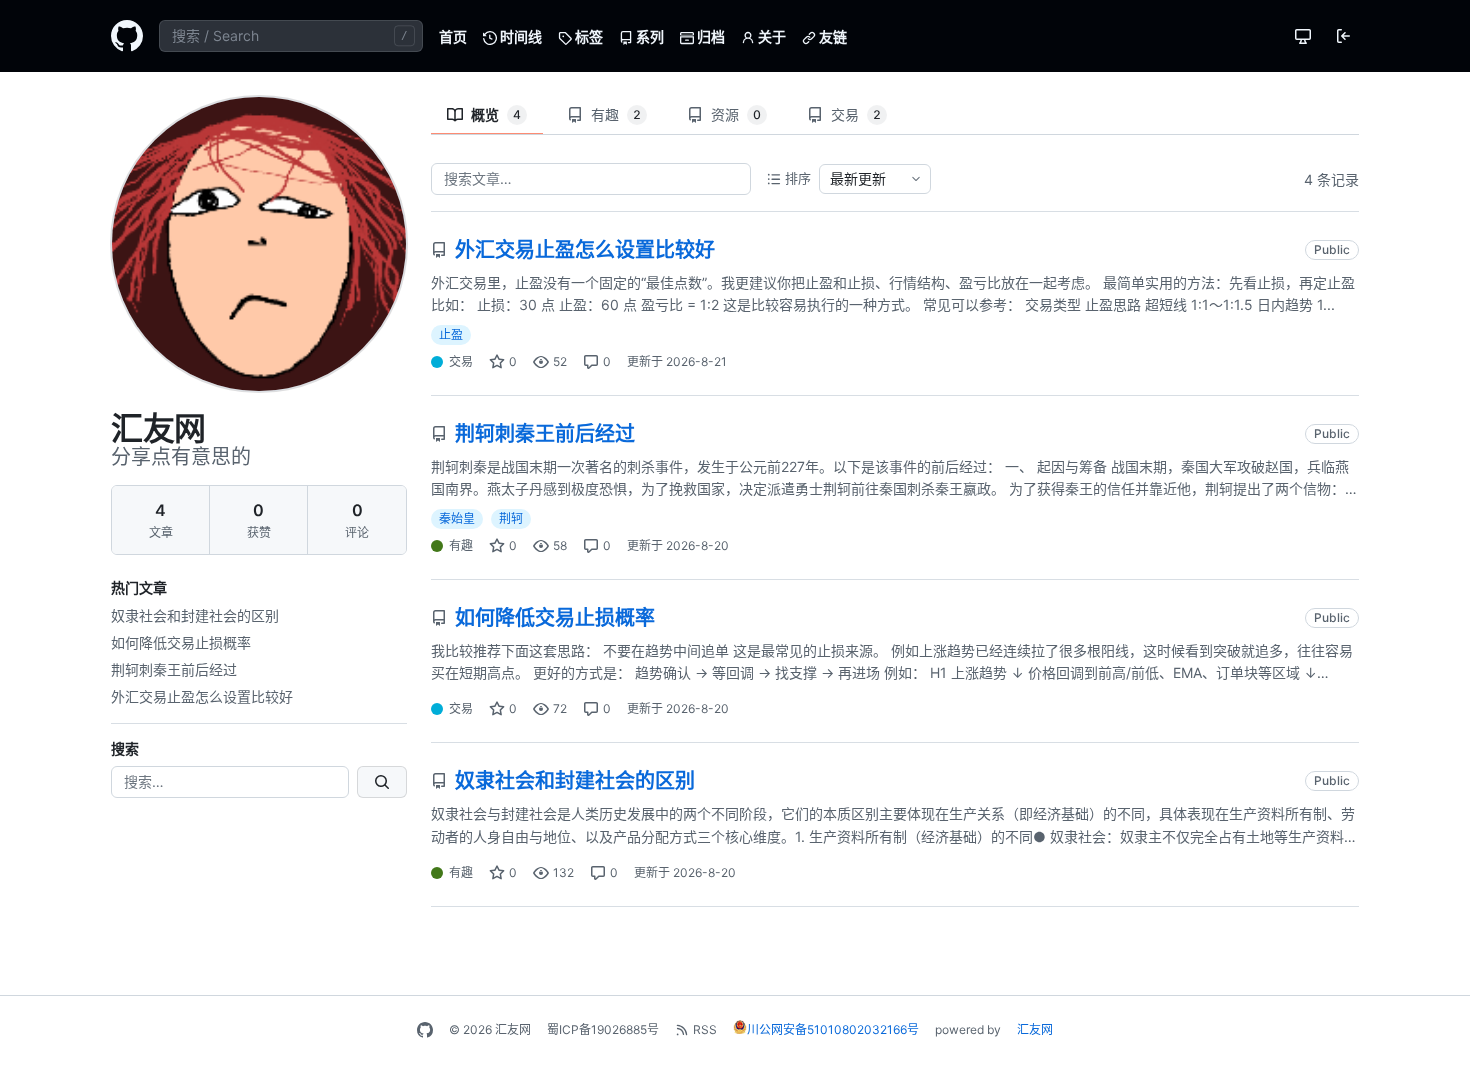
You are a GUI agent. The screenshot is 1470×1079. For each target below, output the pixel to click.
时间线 (519, 36)
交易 (856, 114)
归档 (709, 36)
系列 (648, 36)
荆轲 (511, 518)
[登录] (1343, 36)
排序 (798, 178)
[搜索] (382, 782)
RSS (705, 1029)
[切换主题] (1303, 36)
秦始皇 (457, 518)
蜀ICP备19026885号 (603, 1029)
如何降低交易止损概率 (181, 642)
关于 (770, 36)
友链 (831, 36)
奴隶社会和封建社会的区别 (195, 615)
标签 (587, 36)
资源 (736, 114)
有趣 (616, 114)
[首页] (127, 36)
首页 (453, 36)
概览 (496, 114)
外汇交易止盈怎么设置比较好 (202, 696)
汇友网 (1035, 1029)
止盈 (451, 334)
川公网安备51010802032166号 (833, 1029)
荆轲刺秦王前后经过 (174, 669)
